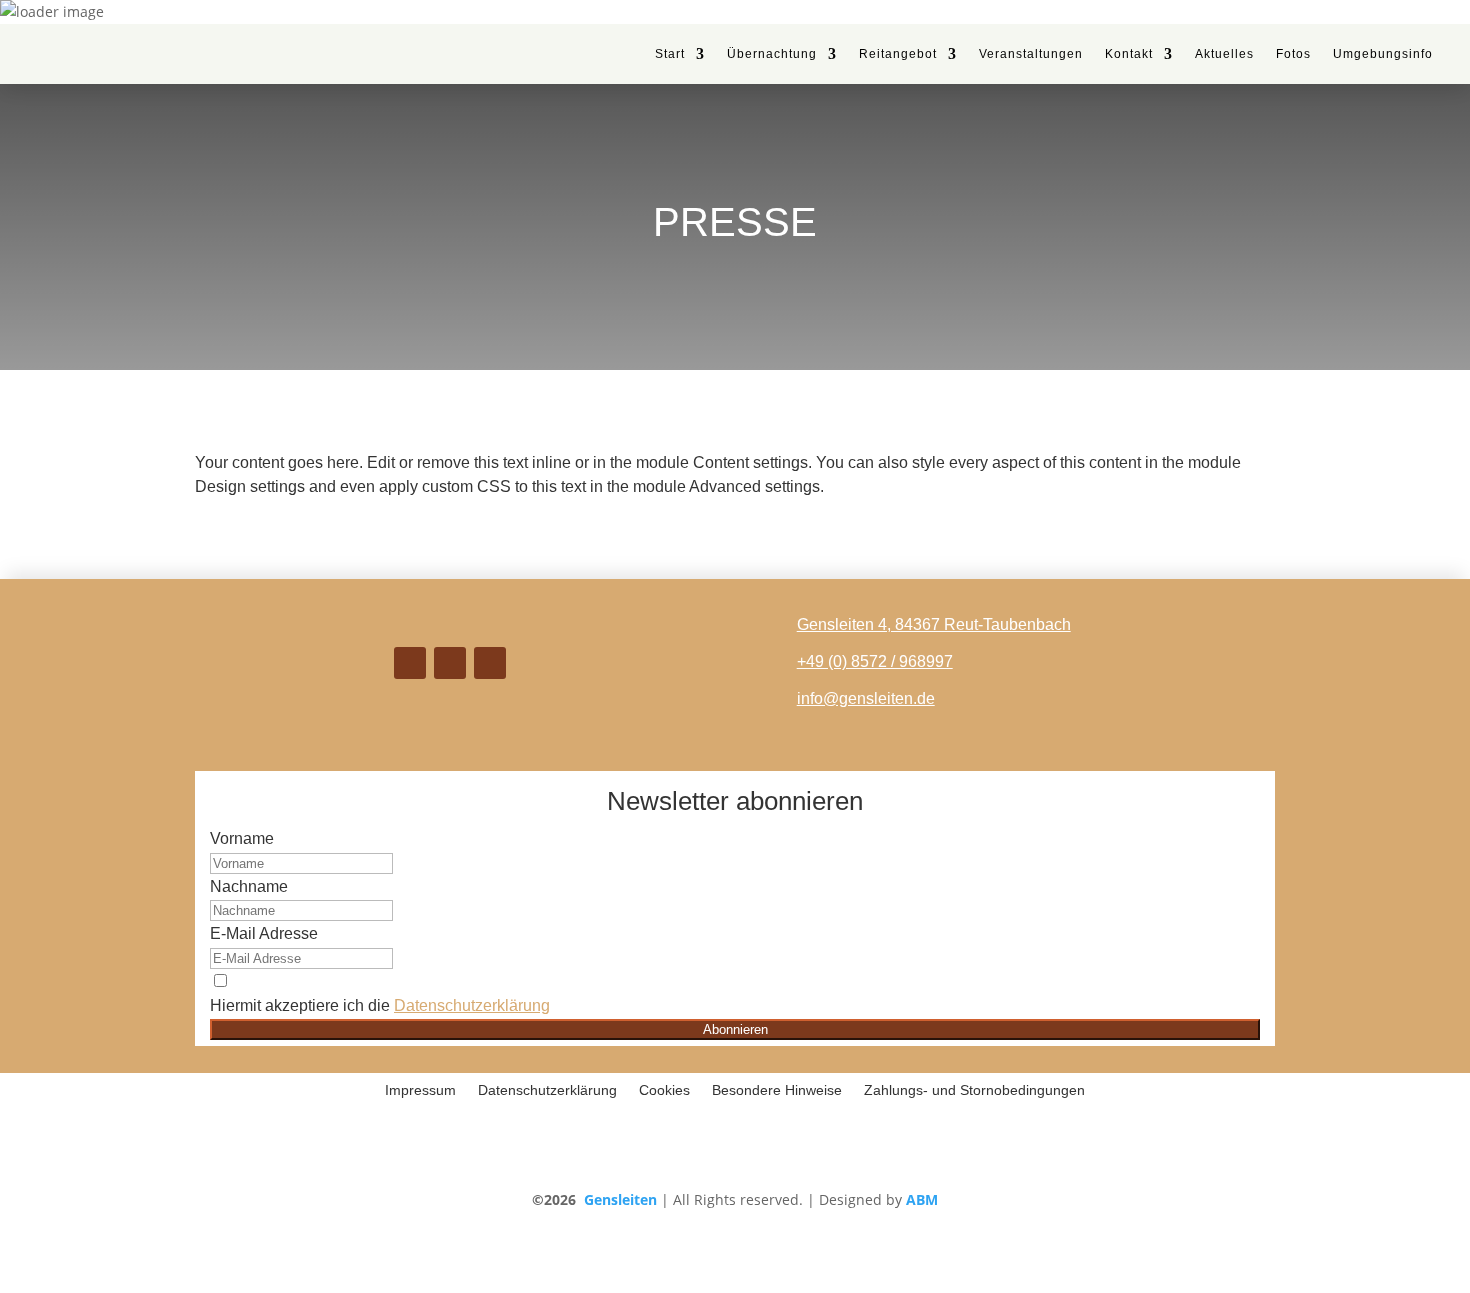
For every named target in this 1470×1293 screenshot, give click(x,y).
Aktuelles (1224, 54)
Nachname (249, 886)
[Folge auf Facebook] (450, 663)
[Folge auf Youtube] (490, 663)
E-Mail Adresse (264, 933)
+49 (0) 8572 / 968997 (875, 661)
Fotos (1293, 54)
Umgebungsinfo (1383, 54)
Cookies (664, 1090)
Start (670, 54)
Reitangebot (898, 54)
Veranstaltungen (1031, 54)
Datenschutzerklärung (472, 1005)
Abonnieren (735, 1029)
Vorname (242, 838)
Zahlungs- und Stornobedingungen (974, 1090)
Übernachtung (772, 54)
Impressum (420, 1090)
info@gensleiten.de (866, 698)
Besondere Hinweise (777, 1090)
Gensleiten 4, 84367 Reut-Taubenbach (934, 624)
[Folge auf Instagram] (410, 663)
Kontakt (1129, 54)
